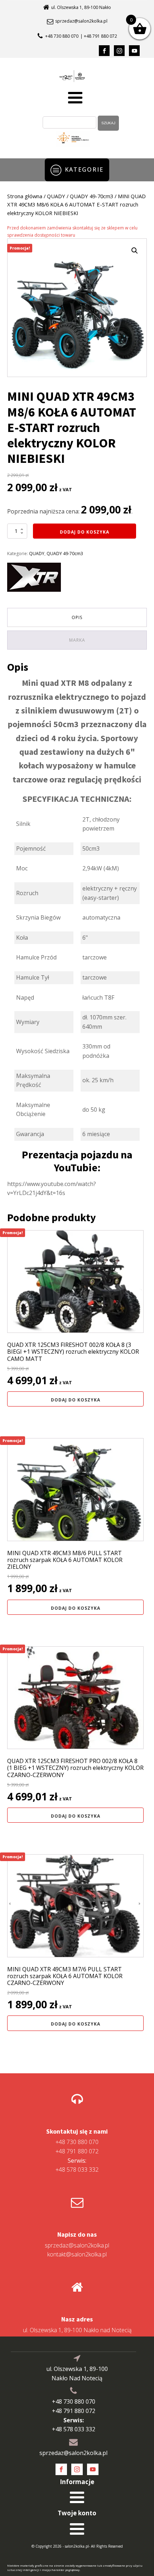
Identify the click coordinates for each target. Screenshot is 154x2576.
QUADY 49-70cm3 (92, 196)
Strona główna (25, 196)
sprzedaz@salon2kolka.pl (81, 21)
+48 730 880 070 (62, 36)
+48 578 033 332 (77, 2165)
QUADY (56, 196)
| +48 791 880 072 (99, 36)
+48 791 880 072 (77, 2151)
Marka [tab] (77, 640)
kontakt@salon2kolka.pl (77, 2254)
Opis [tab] (77, 617)
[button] (135, 251)
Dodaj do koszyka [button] (76, 1400)
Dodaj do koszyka (85, 532)
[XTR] (34, 579)
